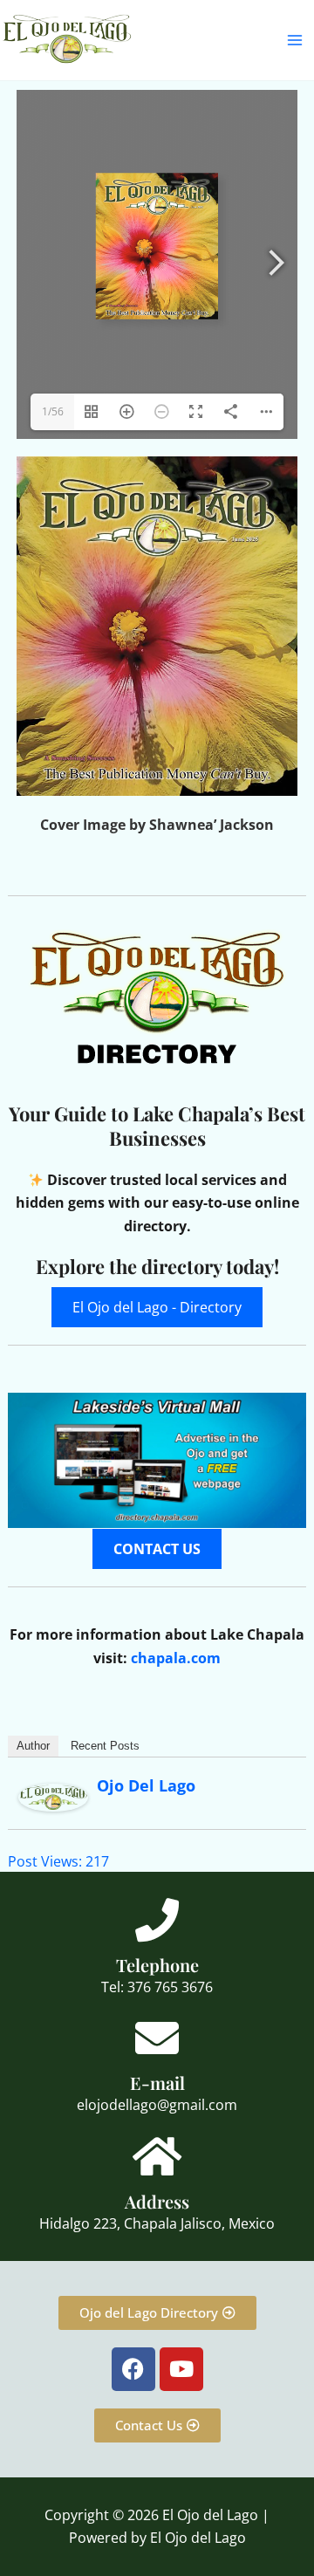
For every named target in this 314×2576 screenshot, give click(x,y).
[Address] (157, 2156)
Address (157, 2201)
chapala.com (176, 1658)
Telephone (157, 1965)
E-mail (157, 2083)
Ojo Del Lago (146, 1785)
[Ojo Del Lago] (53, 1796)
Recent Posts (105, 1746)
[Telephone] (157, 1920)
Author (33, 1746)
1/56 (53, 411)
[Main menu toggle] (295, 40)
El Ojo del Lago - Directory (157, 1307)
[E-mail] (157, 2038)
